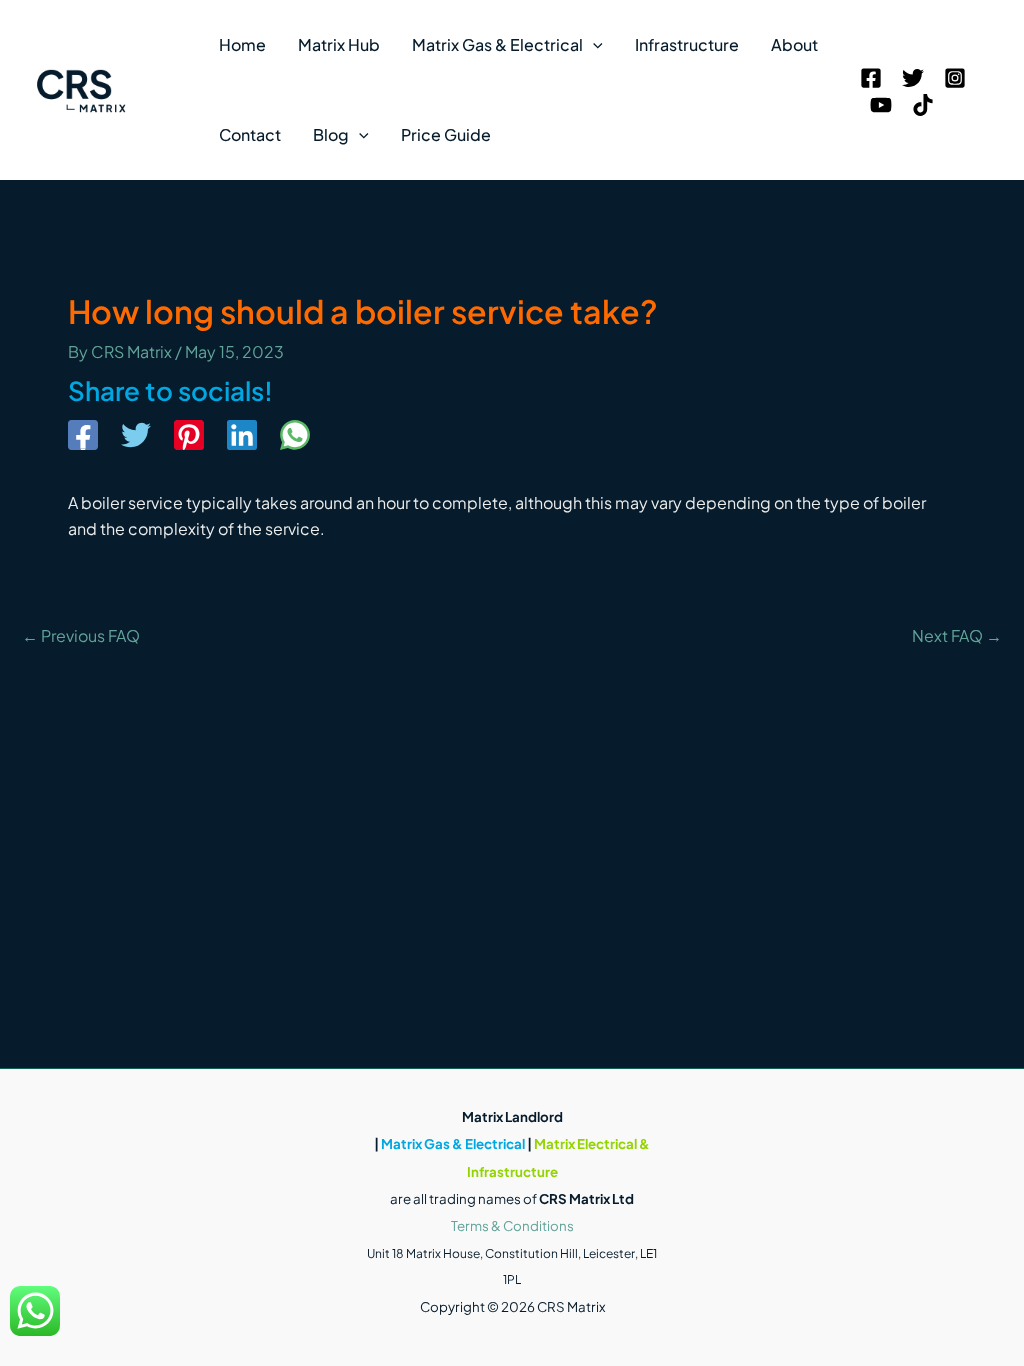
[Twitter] (913, 78)
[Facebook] (871, 78)
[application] (593, 45)
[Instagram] (955, 78)
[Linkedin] (242, 437)
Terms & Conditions (512, 1225)
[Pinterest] (189, 437)
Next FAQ (957, 636)
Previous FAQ (81, 636)
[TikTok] (923, 105)
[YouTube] (881, 105)
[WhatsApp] (295, 437)
